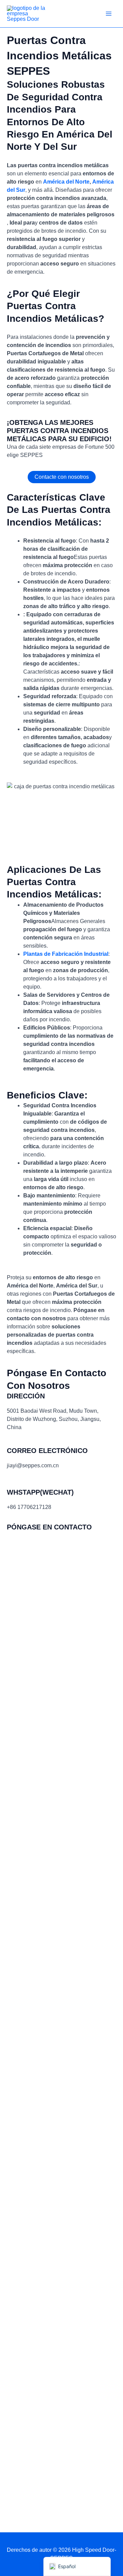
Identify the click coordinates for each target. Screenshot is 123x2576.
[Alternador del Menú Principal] (109, 14)
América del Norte (66, 182)
